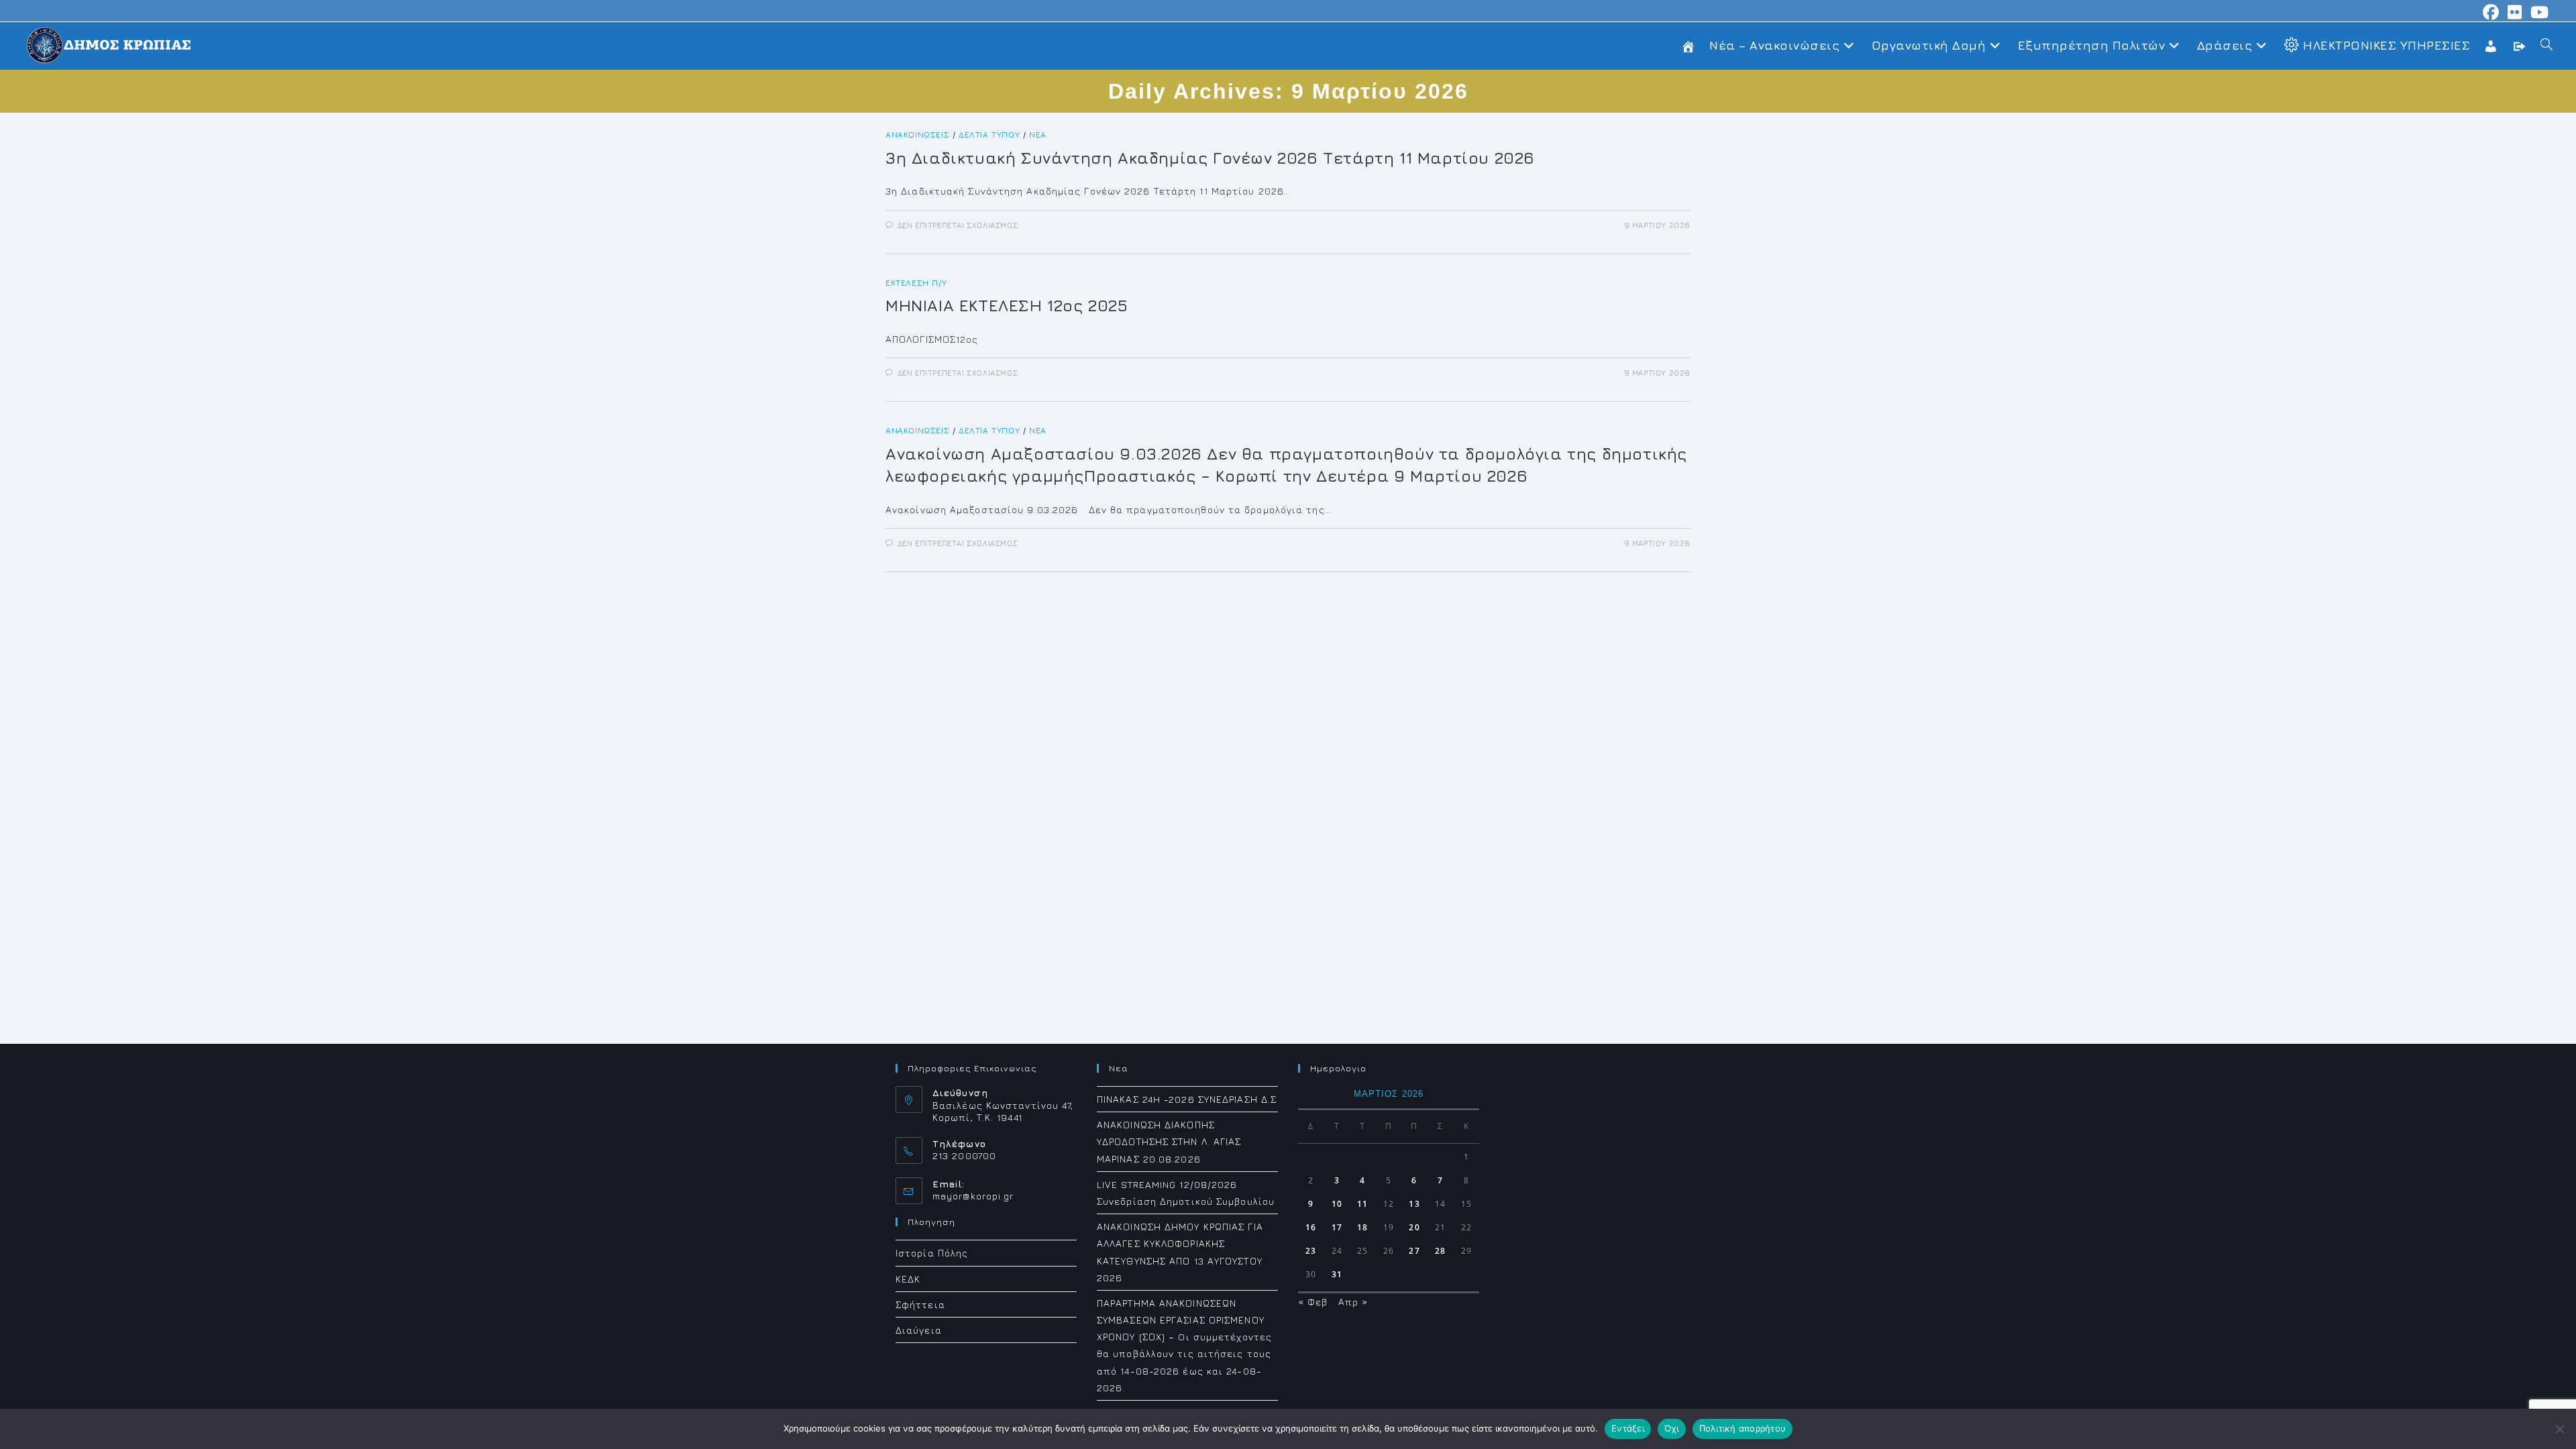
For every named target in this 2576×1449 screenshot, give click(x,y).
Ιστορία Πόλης (932, 1253)
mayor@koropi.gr (973, 1196)
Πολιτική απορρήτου (1743, 1428)
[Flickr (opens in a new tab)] (2515, 12)
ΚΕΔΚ (908, 1279)
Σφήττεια (920, 1304)
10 (1337, 1204)
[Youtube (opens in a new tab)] (2538, 12)
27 (1414, 1251)
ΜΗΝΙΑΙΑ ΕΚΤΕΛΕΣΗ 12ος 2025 (1007, 305)
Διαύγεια (919, 1330)
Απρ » (1353, 1302)
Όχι (1672, 1428)
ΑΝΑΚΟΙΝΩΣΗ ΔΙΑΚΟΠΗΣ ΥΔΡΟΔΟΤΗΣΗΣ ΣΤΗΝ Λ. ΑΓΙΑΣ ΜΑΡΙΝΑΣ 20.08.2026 (1169, 1141)
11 (1362, 1204)
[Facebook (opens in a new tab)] (2491, 12)
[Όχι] (2559, 1429)
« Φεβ (1313, 1302)
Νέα (1038, 135)
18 (1362, 1227)
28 (1440, 1251)
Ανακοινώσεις (917, 135)
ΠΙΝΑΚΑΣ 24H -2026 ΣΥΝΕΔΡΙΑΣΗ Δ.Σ (1187, 1099)
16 (1311, 1227)
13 (1414, 1204)
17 (1337, 1227)
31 (1337, 1274)
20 (1414, 1227)
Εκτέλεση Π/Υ (916, 283)
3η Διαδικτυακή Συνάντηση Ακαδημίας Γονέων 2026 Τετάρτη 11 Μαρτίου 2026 (1210, 158)
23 (1311, 1251)
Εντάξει (1628, 1428)
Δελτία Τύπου (989, 135)
